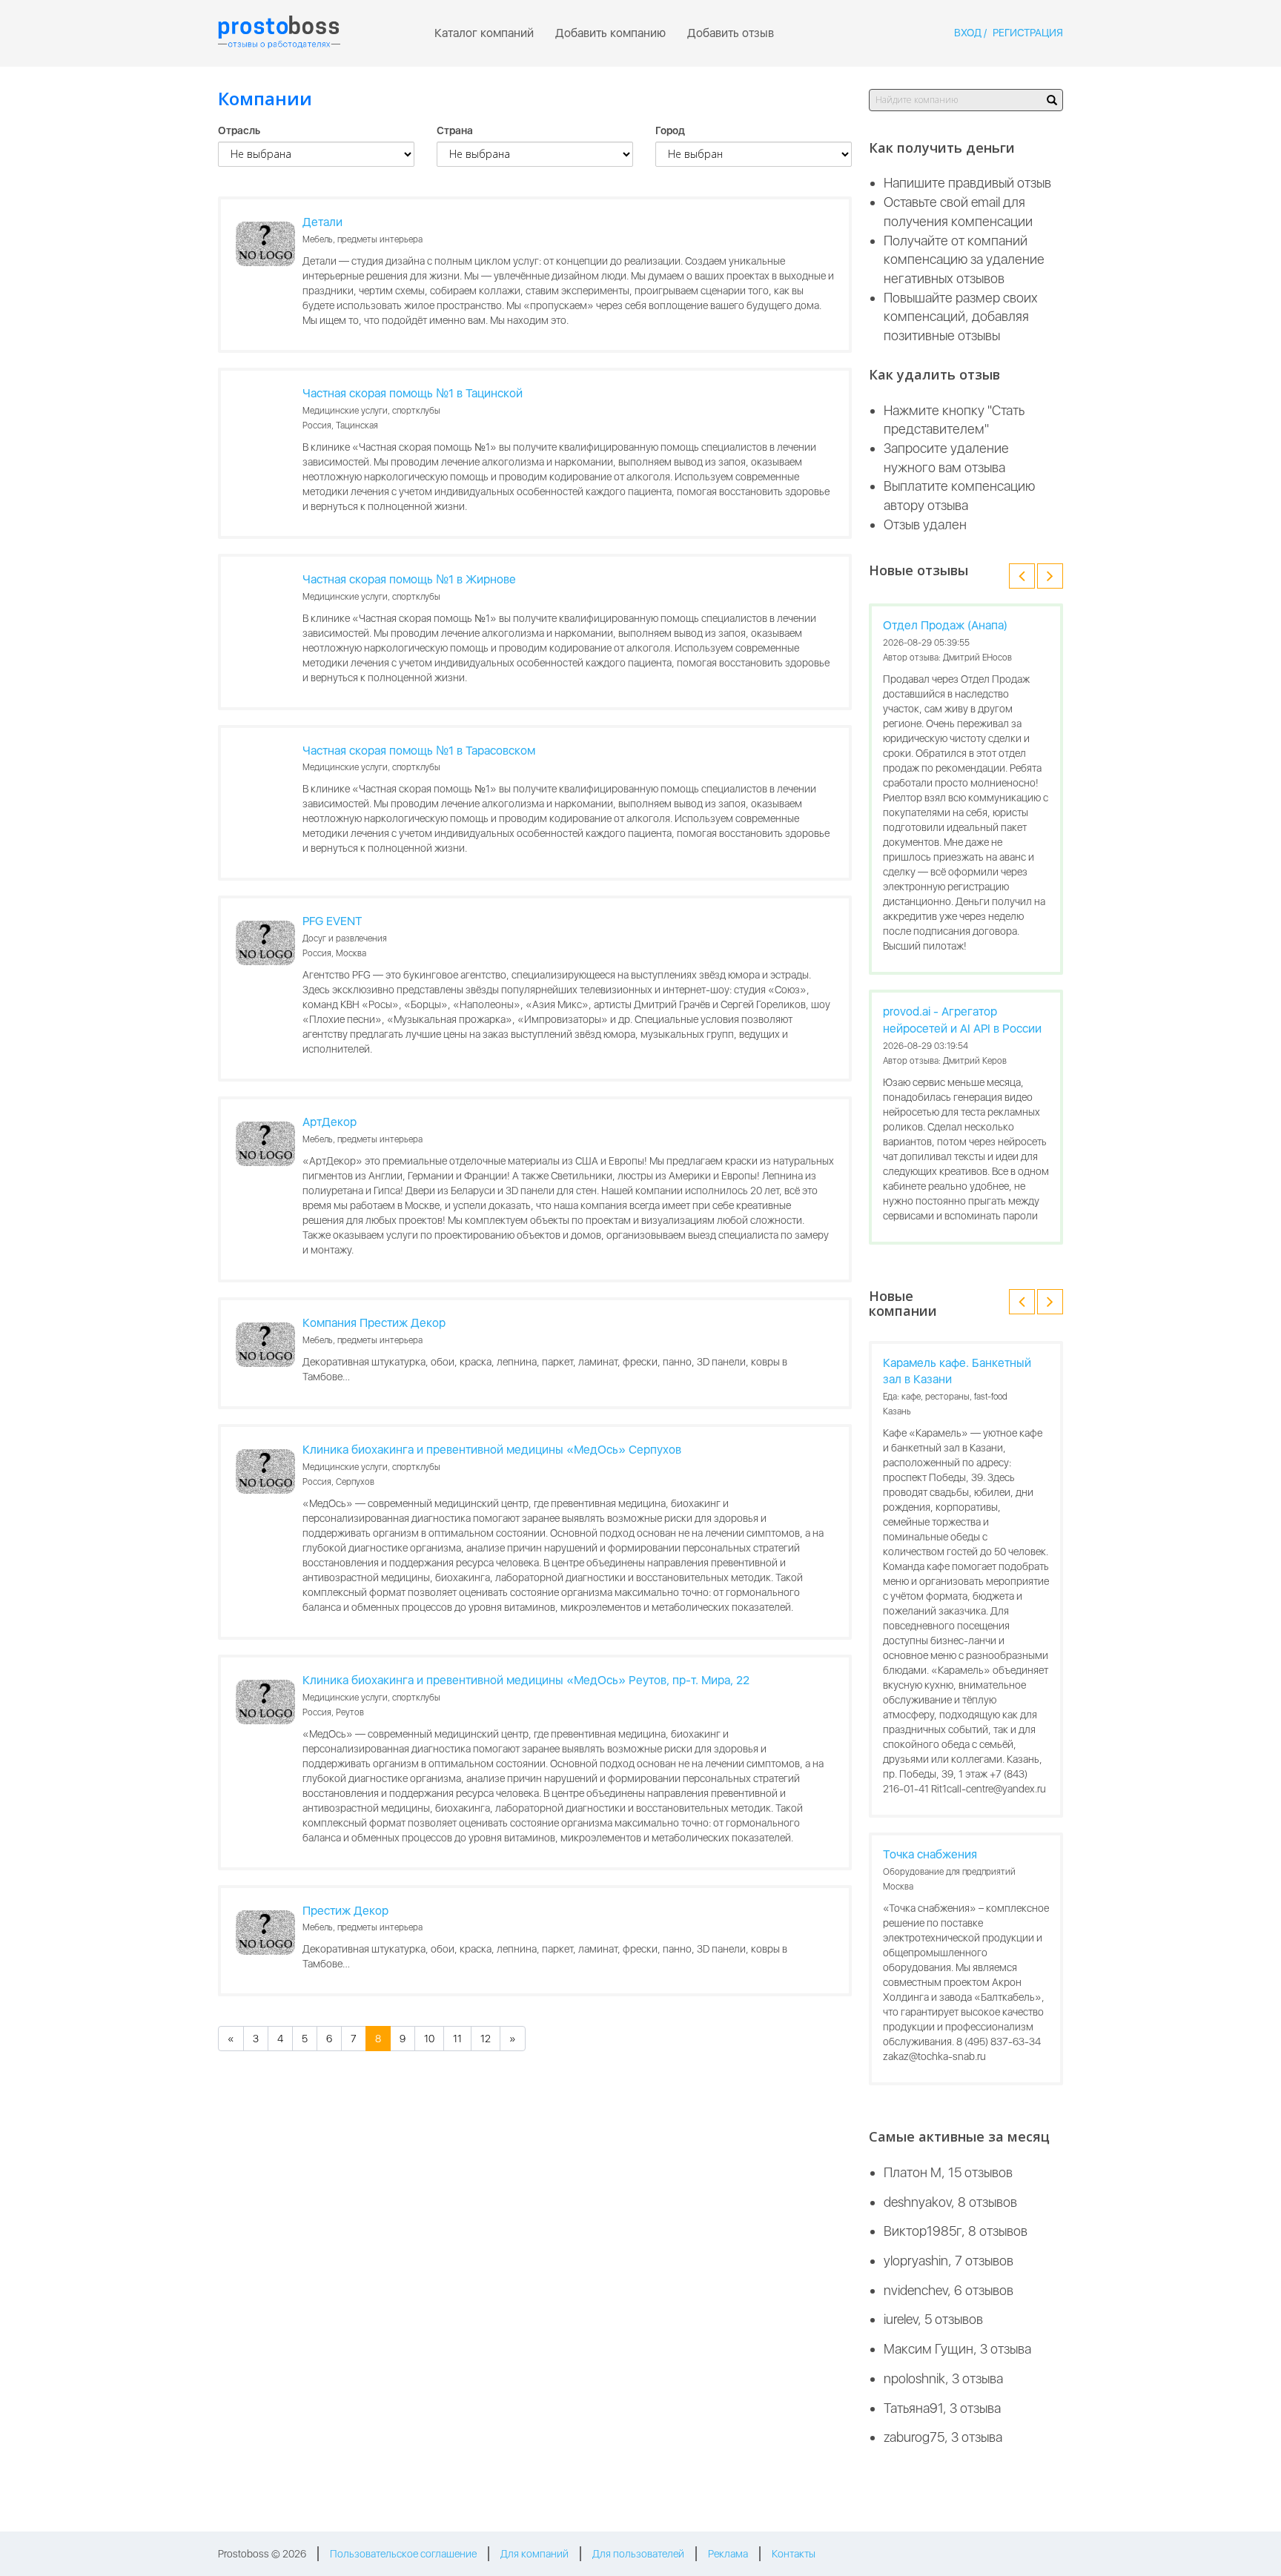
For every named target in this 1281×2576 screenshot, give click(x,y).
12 (486, 2039)
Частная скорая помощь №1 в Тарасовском (419, 751)
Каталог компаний (484, 33)
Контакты (794, 2554)
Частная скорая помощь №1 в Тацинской (413, 393)
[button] (1022, 576)
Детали (322, 222)
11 (457, 2039)
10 (429, 2039)
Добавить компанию (610, 33)
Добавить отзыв (731, 33)
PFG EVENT (332, 921)
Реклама (728, 2554)
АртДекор (330, 1122)
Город (670, 130)
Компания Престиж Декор (374, 1323)
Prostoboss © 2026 (262, 2554)
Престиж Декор (345, 1911)
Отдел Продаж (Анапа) (945, 625)
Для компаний (534, 2554)
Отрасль (239, 130)
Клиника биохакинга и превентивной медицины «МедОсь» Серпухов (492, 1450)
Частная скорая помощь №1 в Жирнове (409, 579)
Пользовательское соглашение (403, 2554)
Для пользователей (638, 2554)
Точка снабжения (930, 1854)
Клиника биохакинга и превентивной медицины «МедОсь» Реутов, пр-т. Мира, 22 (526, 1680)
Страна (455, 130)
